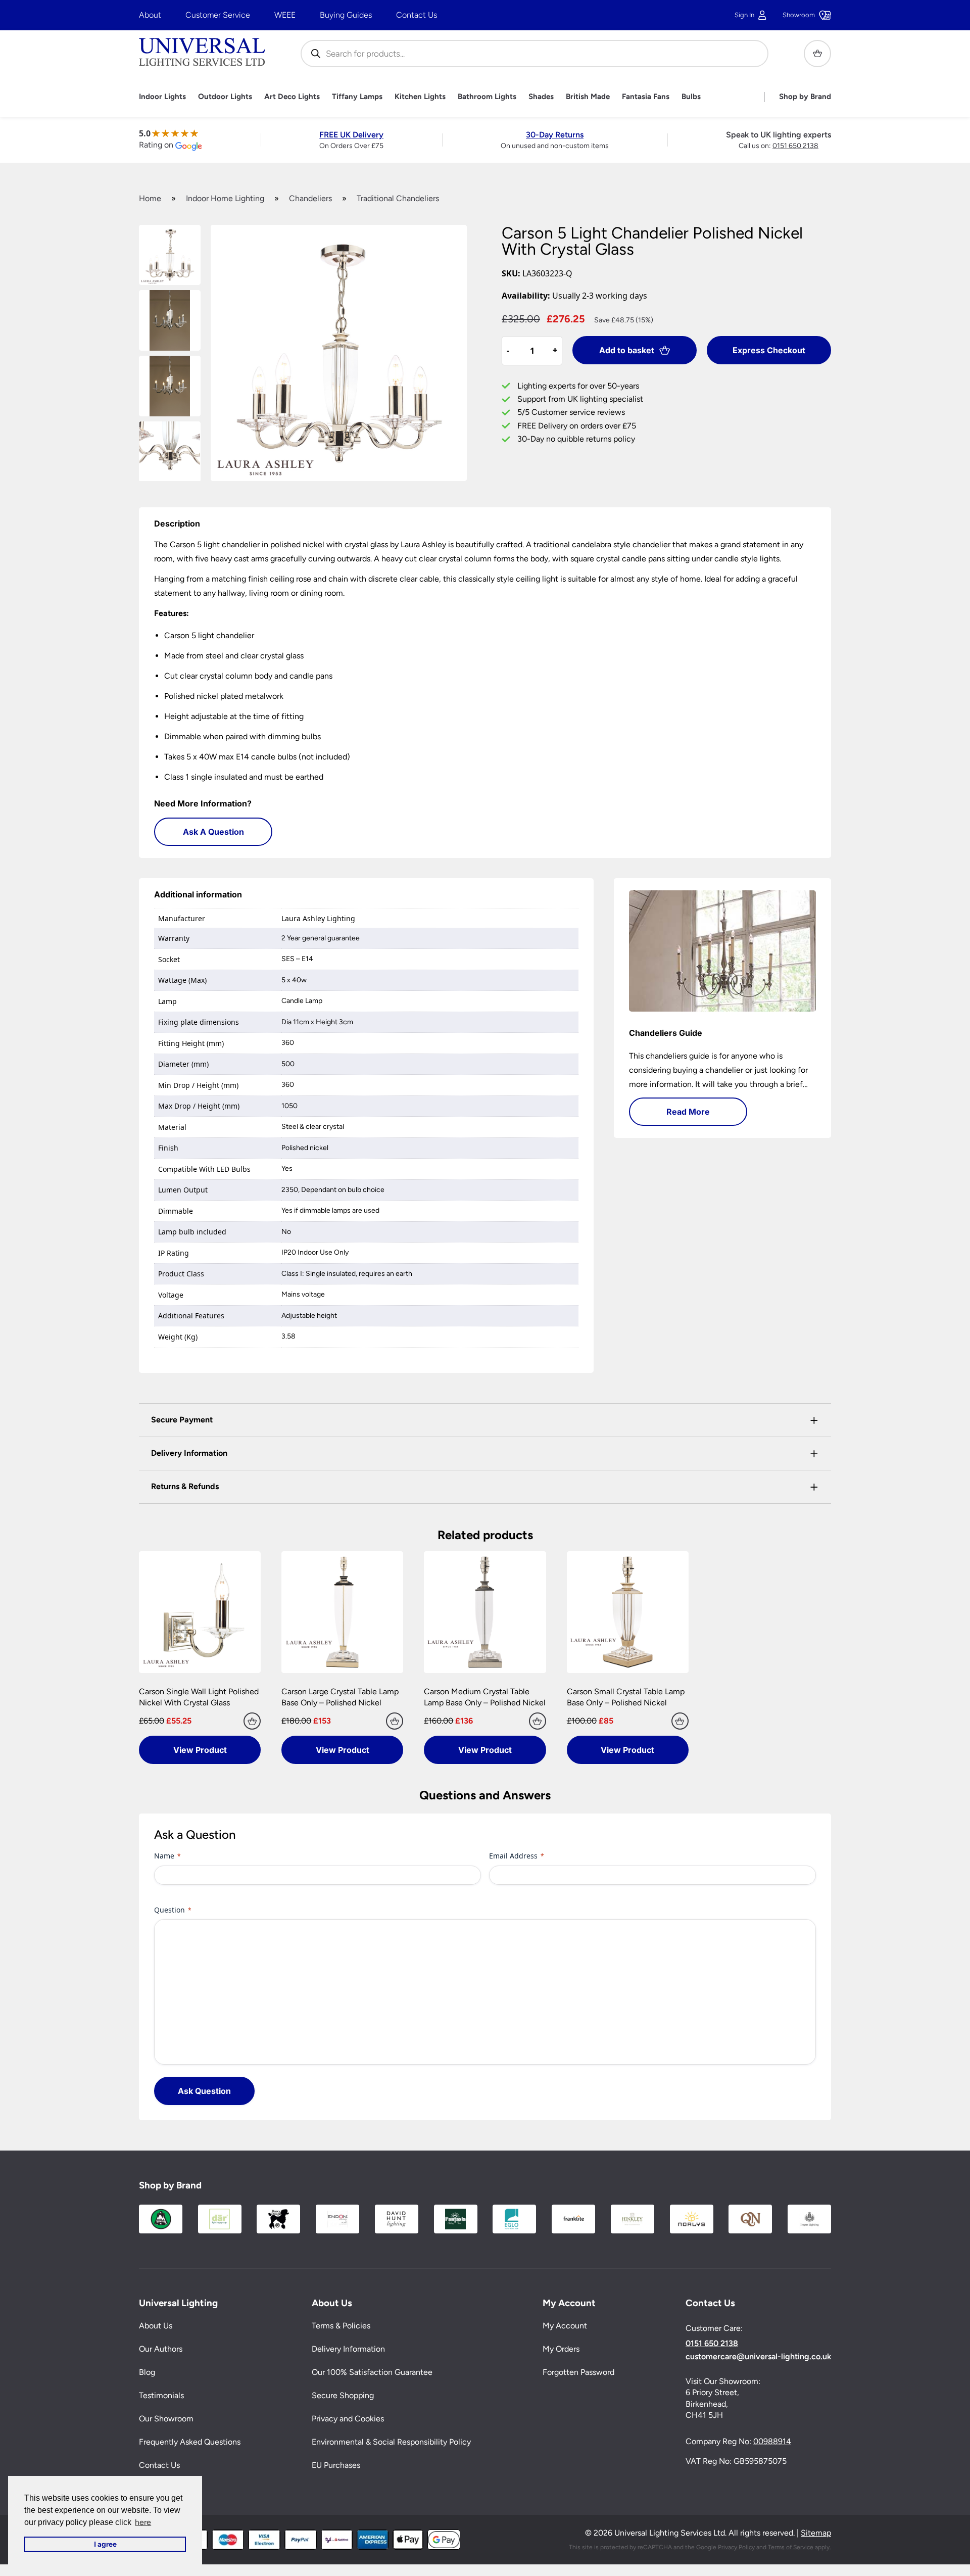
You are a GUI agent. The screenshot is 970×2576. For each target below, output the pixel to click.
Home (150, 198)
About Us (156, 2326)
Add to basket (627, 350)
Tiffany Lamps (357, 97)
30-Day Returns (555, 135)
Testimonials (161, 2395)
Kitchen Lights (420, 97)
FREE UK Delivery (351, 135)
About (150, 15)
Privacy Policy (736, 2547)
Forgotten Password (578, 2372)
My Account (565, 2326)
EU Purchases (336, 2465)
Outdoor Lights (225, 97)
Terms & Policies (341, 2326)
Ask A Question (213, 832)
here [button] (143, 2522)
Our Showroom (166, 2419)
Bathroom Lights (487, 97)
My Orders (561, 2349)
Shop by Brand (805, 97)
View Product (200, 1750)
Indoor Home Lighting (225, 198)
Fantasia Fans (646, 97)
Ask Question (204, 2091)
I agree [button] (105, 2544)
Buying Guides (346, 15)
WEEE (285, 15)
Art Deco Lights (292, 97)
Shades (541, 97)
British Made (588, 97)
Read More (688, 1112)
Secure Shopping (343, 2395)
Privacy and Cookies (348, 2419)
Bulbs (691, 97)
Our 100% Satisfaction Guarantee (372, 2372)
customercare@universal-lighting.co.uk (758, 2356)
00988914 (772, 2441)
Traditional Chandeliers (398, 198)
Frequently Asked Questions (190, 2442)
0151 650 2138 (795, 146)
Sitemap (816, 2533)
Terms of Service (791, 2547)
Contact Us (417, 15)
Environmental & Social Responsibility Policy (391, 2442)
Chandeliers (310, 198)
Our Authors (161, 2349)
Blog (147, 2372)
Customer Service (218, 15)
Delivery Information (348, 2349)
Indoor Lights (162, 97)
